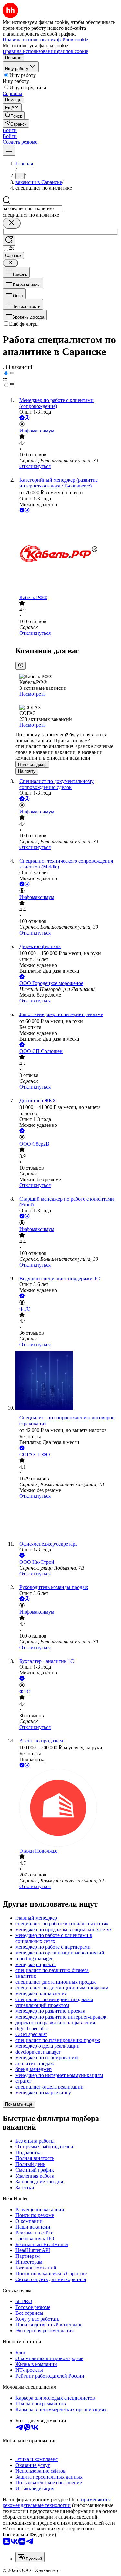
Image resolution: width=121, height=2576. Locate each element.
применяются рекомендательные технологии (57, 2502)
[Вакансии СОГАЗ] (67, 1520)
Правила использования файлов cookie (45, 51)
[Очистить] (12, 223)
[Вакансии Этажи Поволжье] (67, 1809)
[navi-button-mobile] (9, 150)
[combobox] (32, 209)
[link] (14, 115)
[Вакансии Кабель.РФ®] (67, 554)
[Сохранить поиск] (9, 240)
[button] (10, 130)
